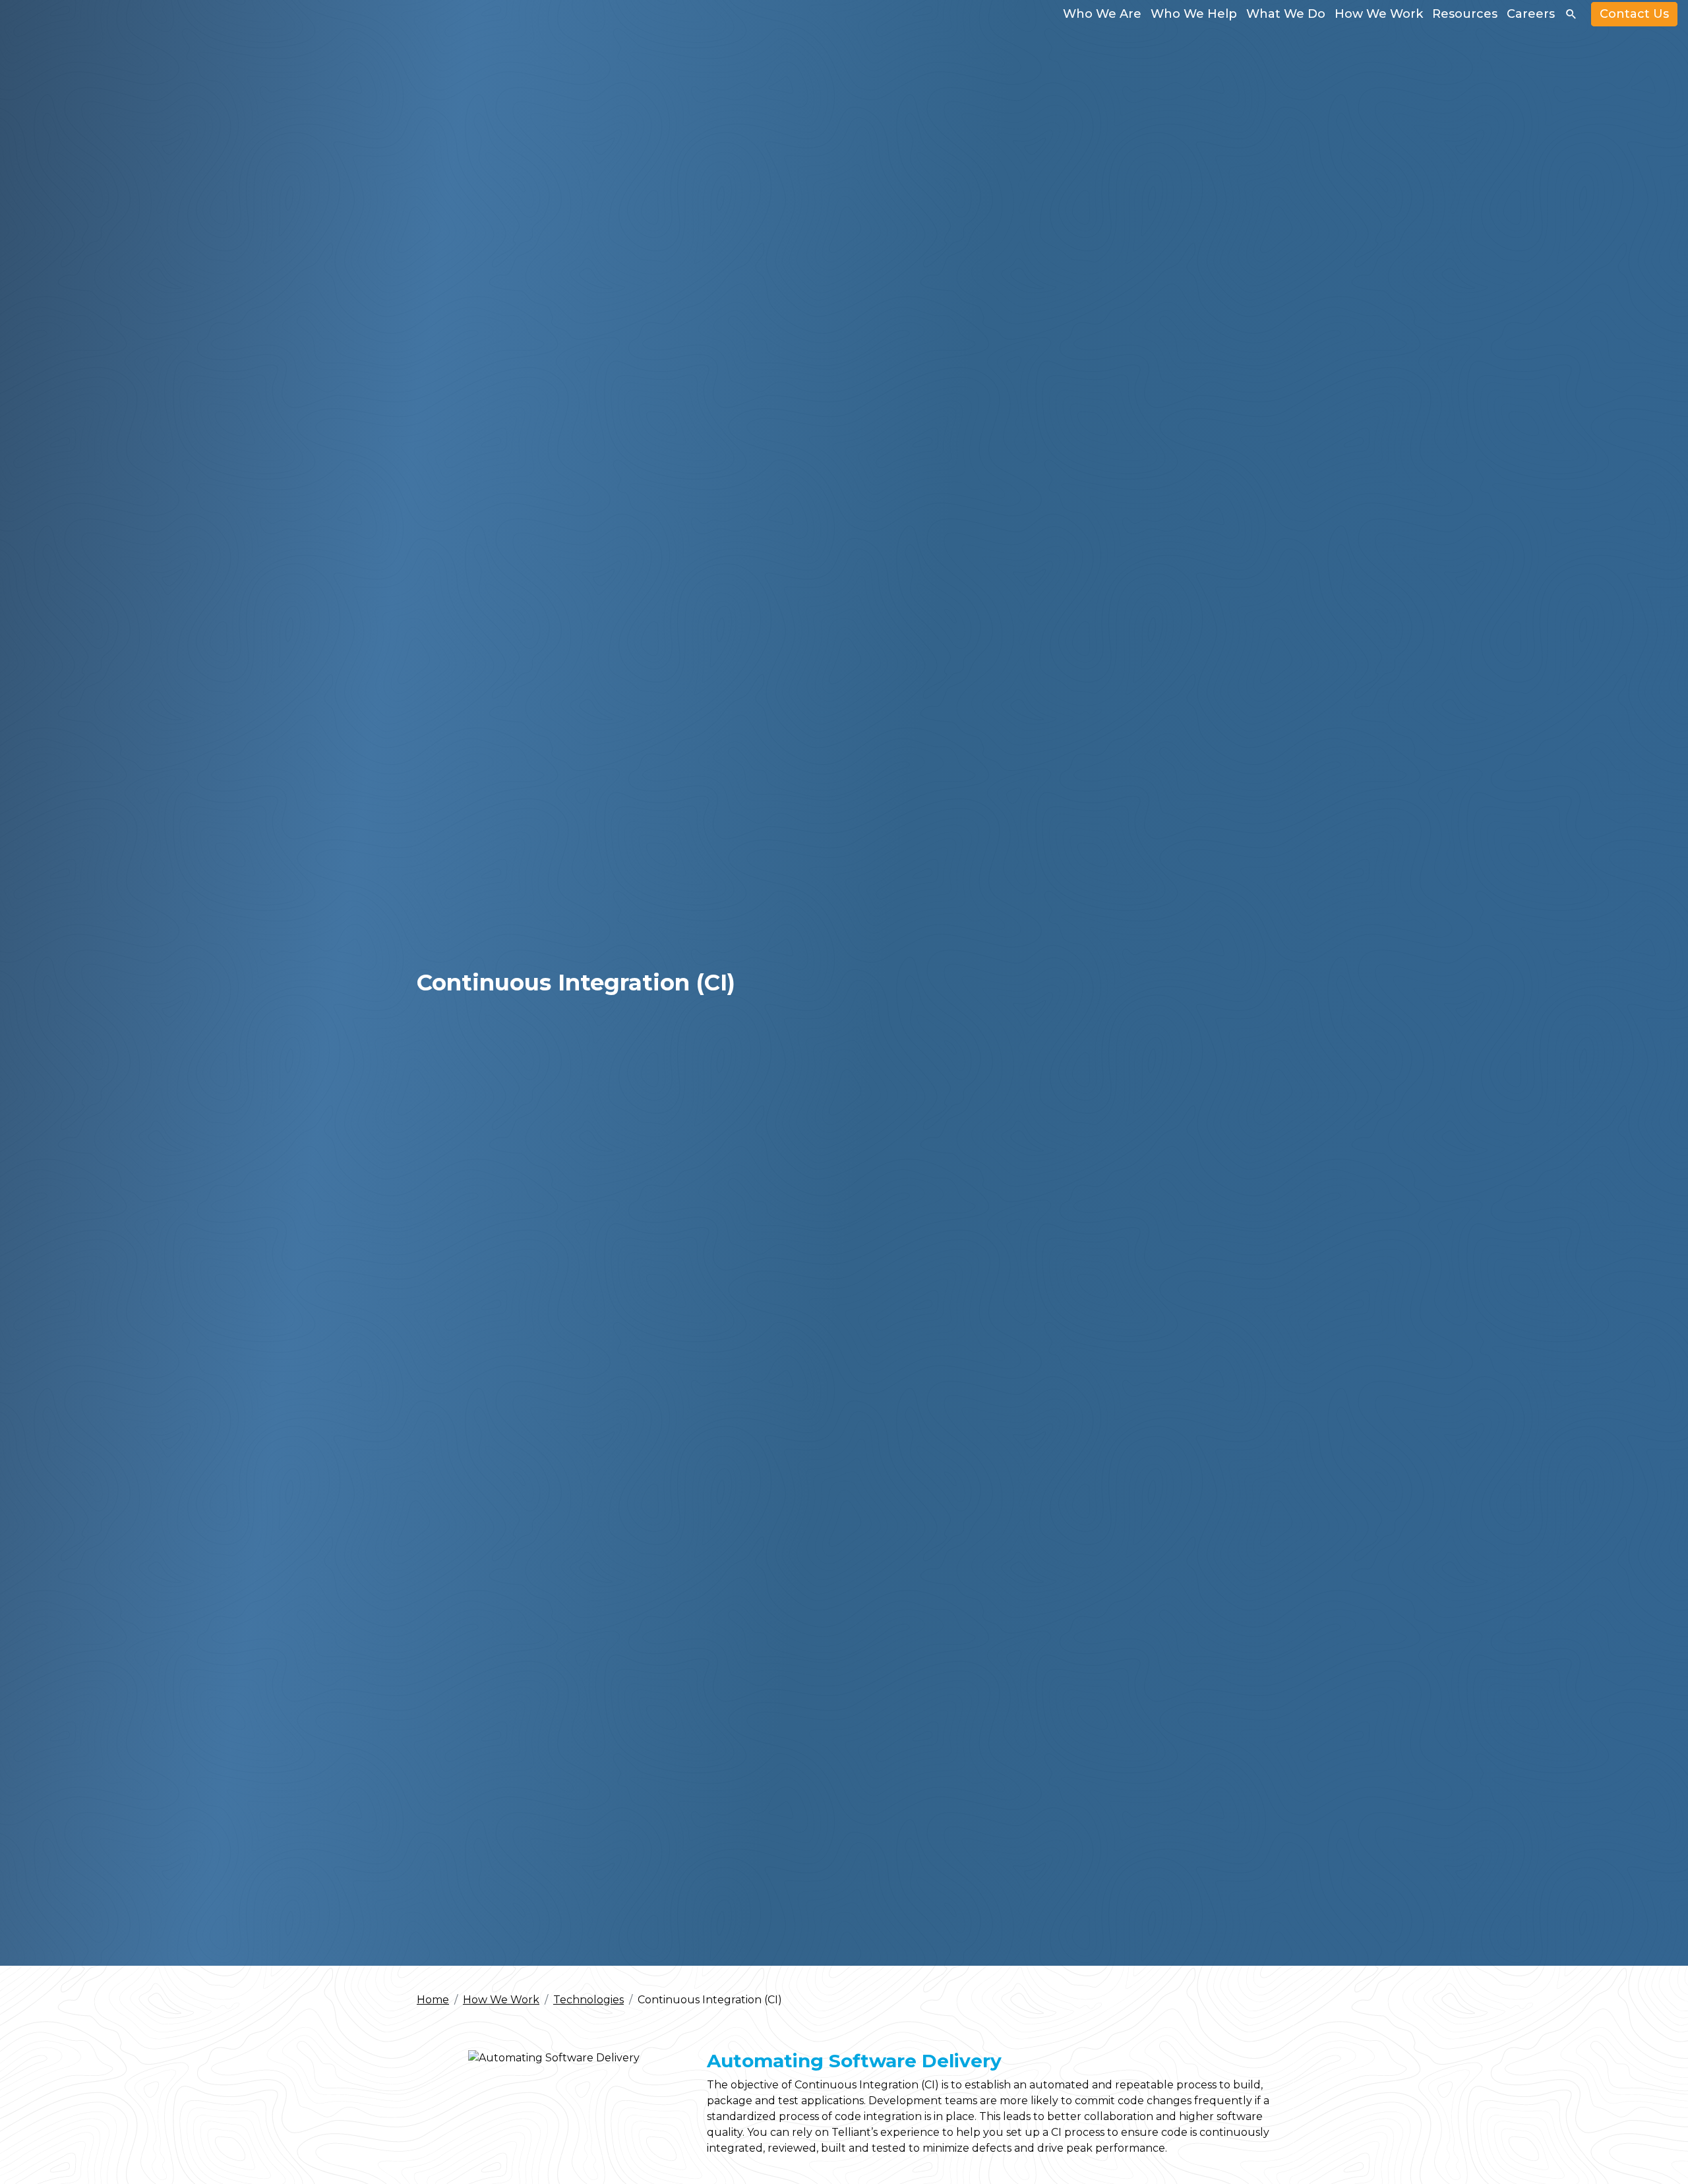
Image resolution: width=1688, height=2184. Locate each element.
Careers (1531, 14)
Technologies (588, 2000)
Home (433, 2000)
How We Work (1379, 14)
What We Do (1286, 14)
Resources (1465, 14)
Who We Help (1194, 14)
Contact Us (1634, 14)
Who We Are (1102, 14)
